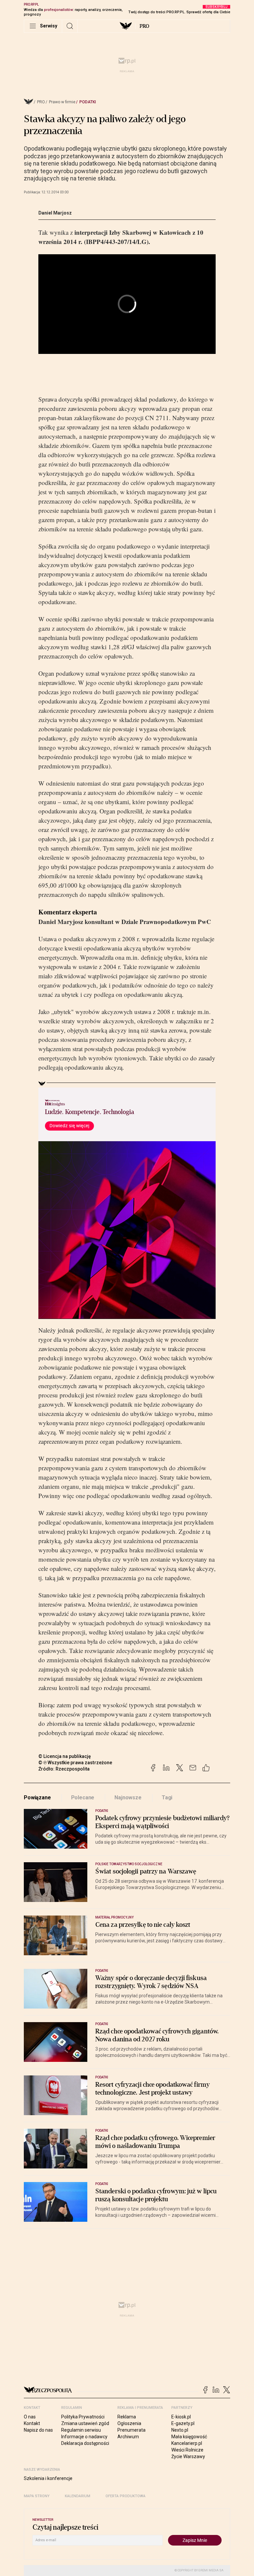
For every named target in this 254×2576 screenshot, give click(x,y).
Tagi (167, 1798)
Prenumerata (131, 2430)
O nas (30, 2417)
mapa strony (37, 2496)
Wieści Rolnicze (187, 2450)
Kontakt (32, 2423)
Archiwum (128, 2437)
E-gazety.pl (183, 2423)
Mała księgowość (189, 2437)
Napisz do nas (38, 2430)
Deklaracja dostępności (85, 2443)
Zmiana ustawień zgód (85, 2423)
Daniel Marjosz (55, 213)
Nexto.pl (180, 2430)
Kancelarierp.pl (187, 2443)
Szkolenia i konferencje (48, 2478)
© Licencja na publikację (65, 1756)
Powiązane (37, 1798)
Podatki (88, 102)
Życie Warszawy (188, 2456)
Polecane (83, 1798)
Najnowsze (128, 1798)
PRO (144, 26)
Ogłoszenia (129, 2423)
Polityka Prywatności (83, 2417)
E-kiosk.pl (181, 2417)
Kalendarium (78, 2496)
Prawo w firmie (62, 102)
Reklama (127, 2417)
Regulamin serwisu (81, 2430)
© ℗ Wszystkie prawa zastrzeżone (75, 1763)
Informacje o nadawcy (84, 2437)
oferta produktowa (126, 2496)
